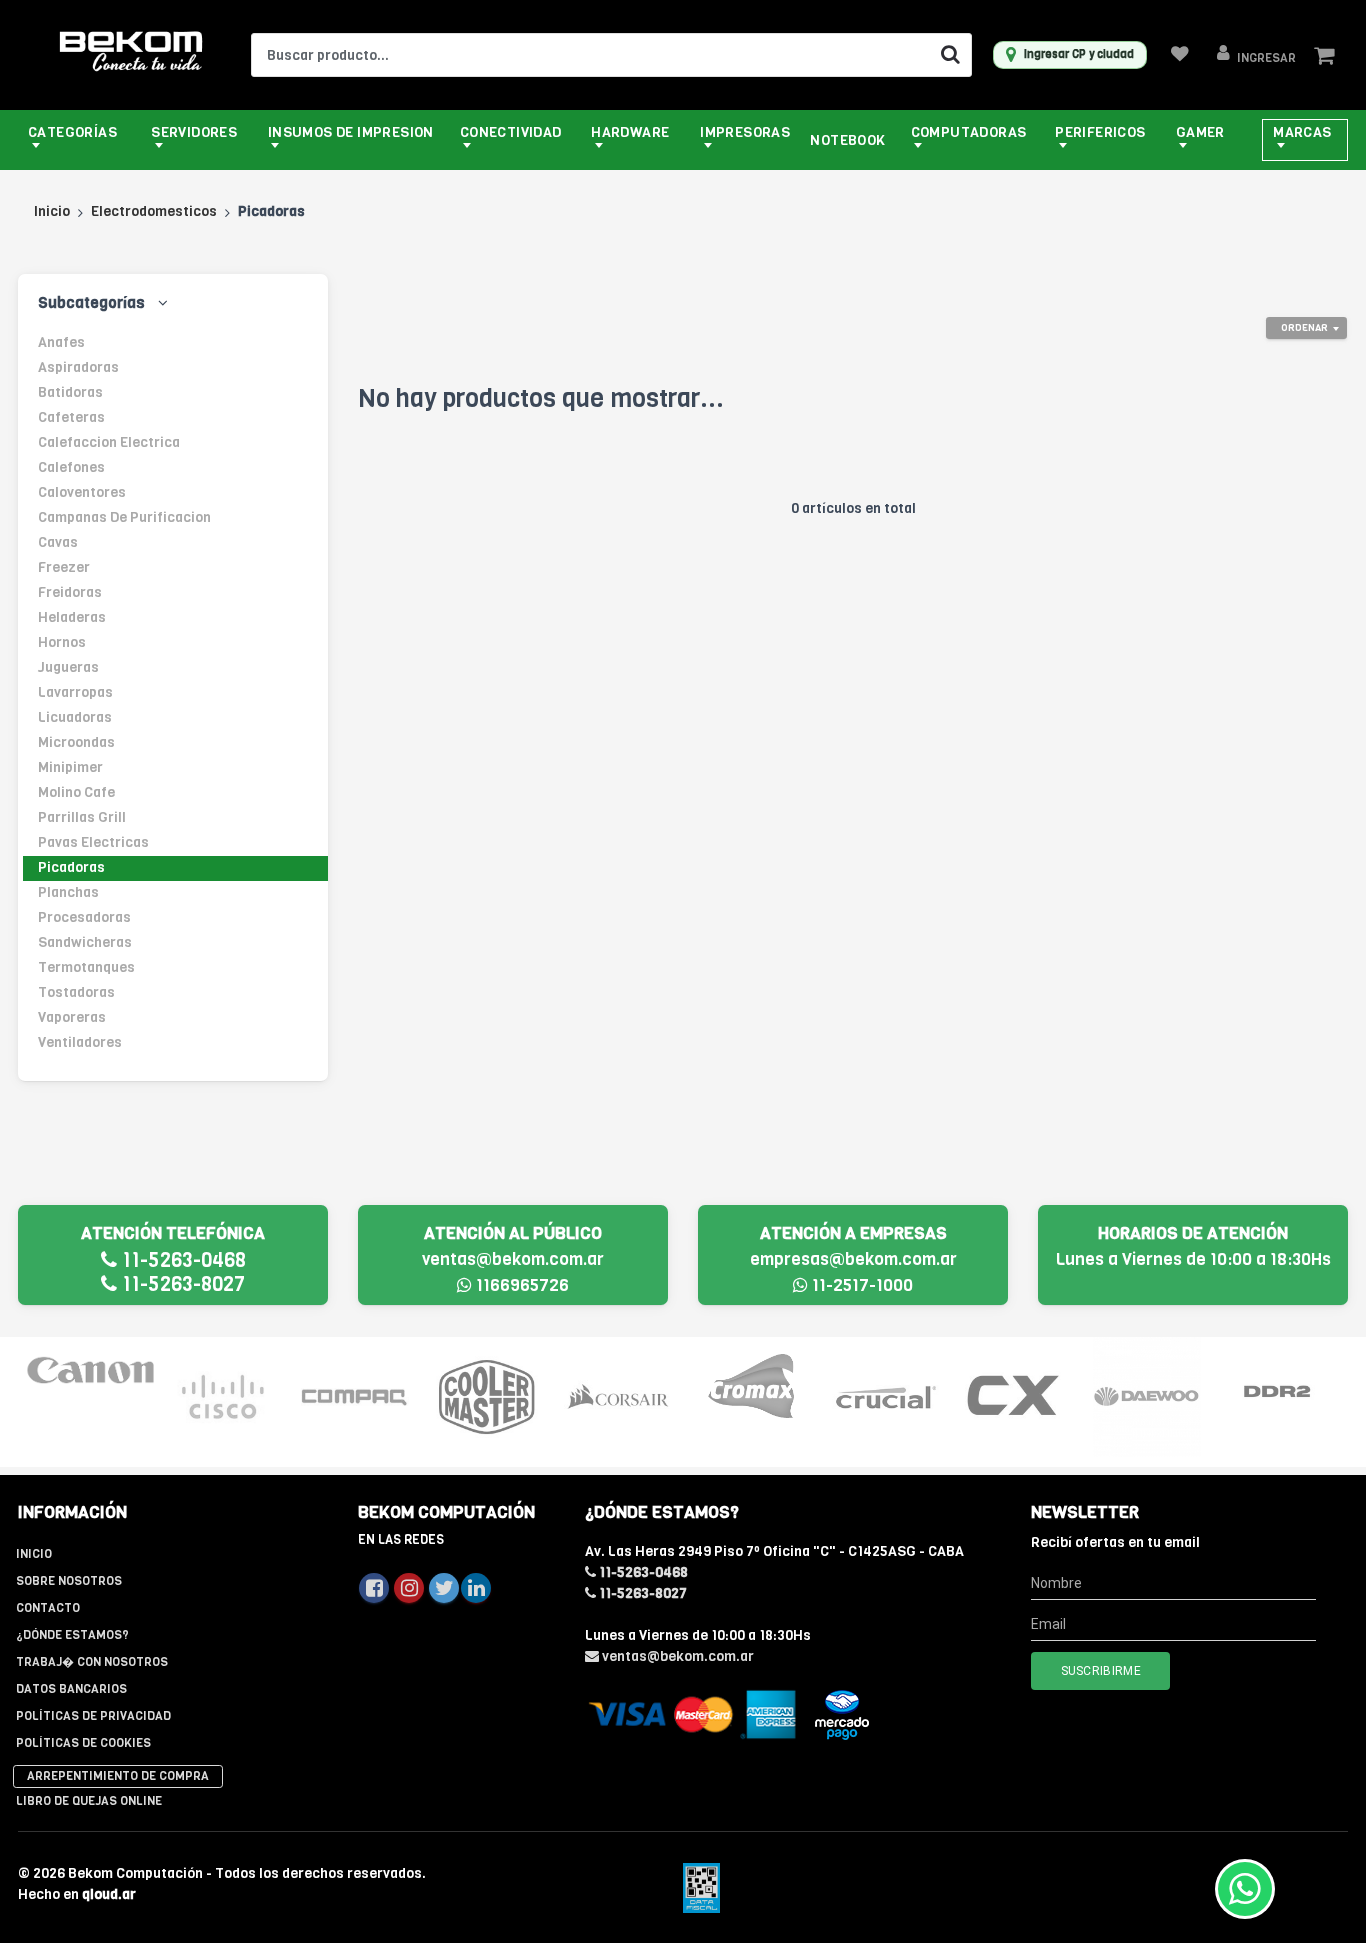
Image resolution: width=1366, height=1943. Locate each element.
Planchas (68, 892)
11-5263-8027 (181, 1284)
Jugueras (68, 667)
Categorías (72, 132)
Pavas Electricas (93, 842)
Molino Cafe (76, 792)
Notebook (847, 140)
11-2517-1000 (860, 1285)
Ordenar (1304, 327)
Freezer (64, 567)
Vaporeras (72, 1017)
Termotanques (86, 967)
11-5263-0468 (181, 1260)
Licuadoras (75, 717)
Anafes (61, 342)
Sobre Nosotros (69, 1581)
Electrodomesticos (154, 211)
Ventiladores (80, 1042)
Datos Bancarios (71, 1689)
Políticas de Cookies (83, 1743)
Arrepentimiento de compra (118, 1776)
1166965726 (520, 1285)
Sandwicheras (85, 942)
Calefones (71, 467)
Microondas (76, 742)
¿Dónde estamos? (72, 1635)
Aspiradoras (78, 367)
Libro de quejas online (89, 1801)
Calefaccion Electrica (109, 442)
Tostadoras (76, 992)
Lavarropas (75, 692)
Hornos (62, 642)
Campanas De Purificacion (124, 517)
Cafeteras (71, 417)
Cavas (58, 542)
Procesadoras (84, 917)
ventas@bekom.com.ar (513, 1259)
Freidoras (70, 592)
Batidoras (70, 392)
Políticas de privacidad (93, 1716)
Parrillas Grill (82, 817)
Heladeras (72, 617)
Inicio (52, 211)
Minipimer (70, 767)
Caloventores (82, 492)
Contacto (48, 1608)
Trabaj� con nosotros (92, 1662)
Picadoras (71, 867)
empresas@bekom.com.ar (853, 1259)
